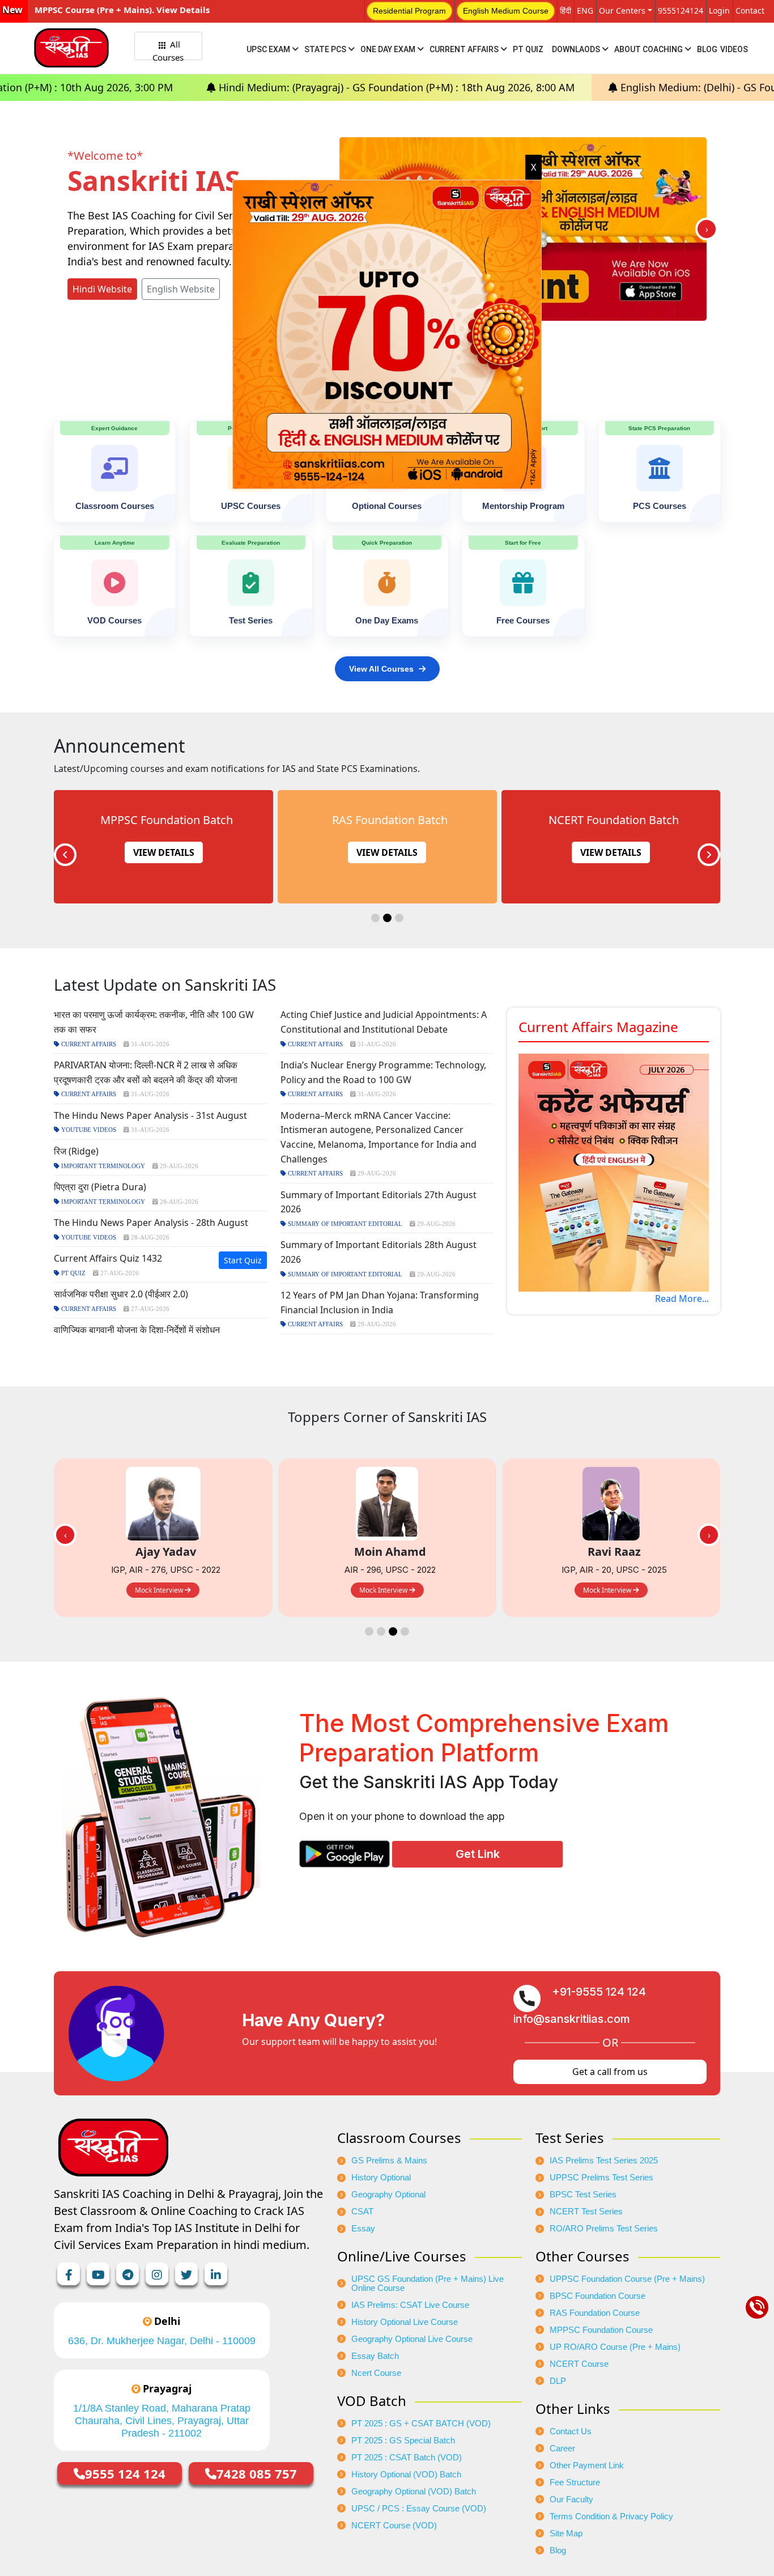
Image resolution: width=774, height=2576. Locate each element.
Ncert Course (376, 2373)
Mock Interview (160, 1590)
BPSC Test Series (583, 2195)
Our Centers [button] (622, 10)
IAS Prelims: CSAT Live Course (410, 2305)
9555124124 (681, 10)
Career (562, 2448)
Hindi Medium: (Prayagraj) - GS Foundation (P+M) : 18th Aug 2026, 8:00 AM (232, 87)
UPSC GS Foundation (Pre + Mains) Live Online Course (428, 2284)
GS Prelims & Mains (389, 2161)
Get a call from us (610, 2072)
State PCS (326, 49)
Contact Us (571, 2431)
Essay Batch (375, 2356)
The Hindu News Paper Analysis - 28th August (151, 1223)
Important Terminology (102, 1166)
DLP (558, 2381)
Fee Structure (575, 2482)
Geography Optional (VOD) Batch (414, 2492)
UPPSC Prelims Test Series (601, 2178)
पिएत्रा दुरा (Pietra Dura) (100, 1187)
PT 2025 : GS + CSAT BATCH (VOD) (421, 2424)
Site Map (566, 2533)
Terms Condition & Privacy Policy (611, 2516)
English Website (181, 289)
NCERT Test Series (586, 2212)
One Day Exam (389, 49)
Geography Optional (388, 2195)
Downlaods (577, 49)
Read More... (682, 1298)
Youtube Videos (88, 1130)
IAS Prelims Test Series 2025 (604, 2161)
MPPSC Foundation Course (601, 2330)
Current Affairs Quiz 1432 (108, 1258)
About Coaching (649, 49)
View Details (163, 852)
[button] (375, 918)
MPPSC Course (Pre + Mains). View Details (122, 10)
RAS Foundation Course (595, 2313)
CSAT (362, 2212)
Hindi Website (102, 289)
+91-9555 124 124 (599, 1992)
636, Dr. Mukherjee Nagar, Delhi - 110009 (162, 2341)
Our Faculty (571, 2499)
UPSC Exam (269, 49)
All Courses (168, 49)
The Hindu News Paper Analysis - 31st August (150, 1115)
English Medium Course (506, 11)
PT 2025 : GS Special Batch (403, 2441)
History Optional (381, 2178)
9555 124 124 (125, 2473)
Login (719, 10)
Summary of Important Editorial (344, 1224)
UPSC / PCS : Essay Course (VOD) (419, 2509)
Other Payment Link (587, 2465)
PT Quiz (528, 49)
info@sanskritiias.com (572, 2019)
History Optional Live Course (405, 2322)
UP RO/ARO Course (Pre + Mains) (615, 2347)
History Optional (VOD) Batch (406, 2475)
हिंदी (565, 10)
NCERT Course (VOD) (394, 2526)
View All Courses (381, 669)
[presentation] (707, 229)
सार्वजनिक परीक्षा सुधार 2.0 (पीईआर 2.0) (121, 1294)
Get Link (478, 1854)
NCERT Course (579, 2364)
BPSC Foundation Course (597, 2296)
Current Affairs (465, 49)
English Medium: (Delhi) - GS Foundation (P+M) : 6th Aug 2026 (603, 87)
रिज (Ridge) (76, 1151)
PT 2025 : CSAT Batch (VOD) (407, 2458)
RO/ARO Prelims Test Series (604, 2229)
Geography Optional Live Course (412, 2339)
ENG (585, 10)
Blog (707, 49)
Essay (363, 2229)
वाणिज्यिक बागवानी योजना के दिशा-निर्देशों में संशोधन (137, 1330)
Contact (750, 10)
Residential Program (409, 11)
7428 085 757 (257, 2473)
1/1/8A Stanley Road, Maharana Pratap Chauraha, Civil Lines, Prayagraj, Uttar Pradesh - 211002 (162, 2421)
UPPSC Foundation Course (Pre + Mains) (627, 2279)
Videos (734, 49)
